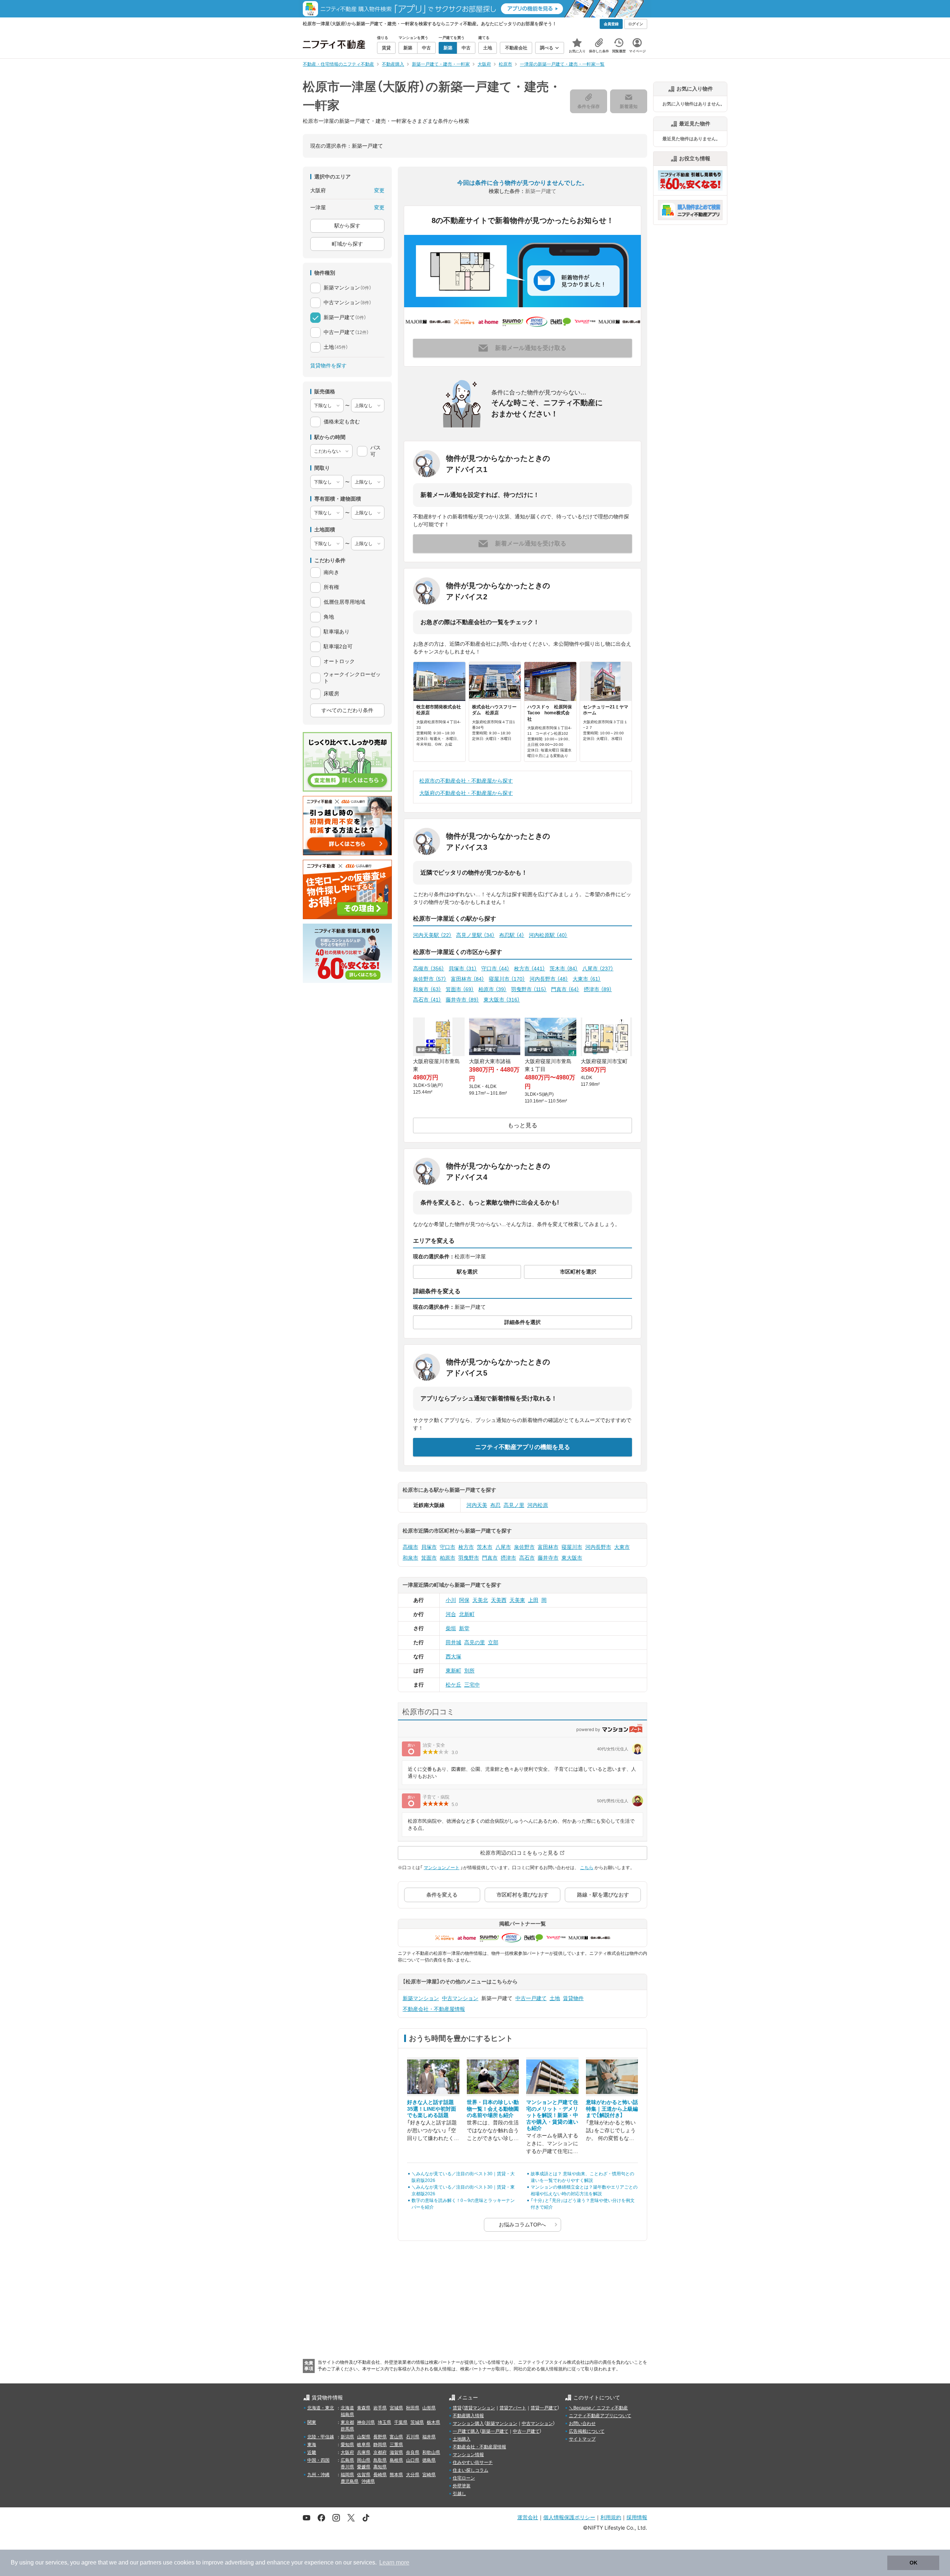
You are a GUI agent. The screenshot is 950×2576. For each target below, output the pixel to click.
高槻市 (429, 969)
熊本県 (396, 2475)
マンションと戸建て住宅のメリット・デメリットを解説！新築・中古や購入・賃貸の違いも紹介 (552, 2115)
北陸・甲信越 (321, 2437)
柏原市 (492, 989)
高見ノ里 (514, 1505)
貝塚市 (463, 969)
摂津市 (598, 989)
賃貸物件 (573, 1998)
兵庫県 (364, 2452)
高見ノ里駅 (475, 935)
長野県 (380, 2437)
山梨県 (364, 2437)
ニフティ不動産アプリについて (600, 2416)
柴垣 (451, 1628)
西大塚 (453, 1656)
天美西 (499, 1600)
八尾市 (598, 969)
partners (151, 2562)
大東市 (587, 979)
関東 (312, 2422)
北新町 (467, 1614)
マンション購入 (468, 2423)
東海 (312, 2445)
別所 (469, 1671)
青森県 (364, 2408)
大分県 (413, 2475)
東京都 (347, 2422)
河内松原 (538, 1505)
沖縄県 (368, 2481)
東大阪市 (502, 1000)
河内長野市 (549, 979)
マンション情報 (468, 2455)
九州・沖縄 (318, 2475)
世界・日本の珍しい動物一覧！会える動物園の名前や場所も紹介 (493, 2109)
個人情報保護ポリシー (569, 2517)
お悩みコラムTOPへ (522, 2225)
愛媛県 (364, 2467)
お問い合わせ (582, 2423)
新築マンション (421, 1998)
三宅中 (472, 1685)
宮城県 (396, 2408)
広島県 (347, 2460)
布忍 (495, 1505)
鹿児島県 (350, 2481)
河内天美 (477, 1505)
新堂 (464, 1628)
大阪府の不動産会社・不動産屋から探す (466, 793)
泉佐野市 (430, 979)
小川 (451, 1600)
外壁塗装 (462, 2486)
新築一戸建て (495, 2431)
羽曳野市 (529, 989)
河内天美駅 (432, 935)
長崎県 (380, 2475)
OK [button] (913, 2563)
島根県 (396, 2460)
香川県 (347, 2467)
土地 (555, 1998)
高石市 (427, 1000)
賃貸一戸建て (544, 2408)
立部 (493, 1642)
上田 (533, 1600)
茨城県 (417, 2422)
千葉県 (401, 2422)
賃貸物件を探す (328, 366)
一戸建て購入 (466, 2431)
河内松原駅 (548, 935)
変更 (379, 190)
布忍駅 (512, 935)
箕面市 (460, 989)
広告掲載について (587, 2431)
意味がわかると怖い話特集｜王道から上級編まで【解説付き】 (612, 2109)
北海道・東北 (321, 2408)
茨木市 (564, 969)
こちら (587, 1868)
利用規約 (611, 2517)
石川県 (413, 2437)
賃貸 (457, 2408)
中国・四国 (318, 2460)
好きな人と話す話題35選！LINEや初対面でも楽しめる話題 (432, 2109)
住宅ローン (464, 2478)
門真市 (565, 989)
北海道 (347, 2408)
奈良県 (413, 2452)
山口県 (413, 2460)
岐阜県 (364, 2445)
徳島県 (429, 2460)
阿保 (464, 1600)
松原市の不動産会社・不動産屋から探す (466, 781)
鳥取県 (380, 2460)
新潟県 (347, 2437)
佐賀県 (364, 2475)
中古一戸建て (531, 1998)
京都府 (380, 2452)
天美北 (480, 1600)
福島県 (347, 2415)
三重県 (396, 2445)
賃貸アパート (513, 2408)
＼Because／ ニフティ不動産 (598, 2408)
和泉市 (427, 989)
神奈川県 (366, 2422)
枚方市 (530, 969)
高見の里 (475, 1642)
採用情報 (637, 2517)
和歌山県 (431, 2452)
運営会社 (528, 2517)
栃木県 (433, 2422)
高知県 (380, 2467)
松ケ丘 (453, 1685)
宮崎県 (429, 2475)
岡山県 (364, 2460)
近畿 (312, 2452)
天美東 (517, 1600)
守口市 (495, 969)
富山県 (396, 2437)
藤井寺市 (462, 1000)
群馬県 (347, 2429)
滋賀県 (396, 2452)
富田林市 (468, 979)
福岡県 (347, 2475)
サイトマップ (582, 2439)
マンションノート (442, 1868)
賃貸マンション (479, 2408)
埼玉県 (384, 2422)
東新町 (453, 1671)
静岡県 (380, 2445)
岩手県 (380, 2408)
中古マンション (460, 1998)
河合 (451, 1614)
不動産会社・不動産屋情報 (434, 2009)
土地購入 (462, 2439)
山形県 (429, 2408)
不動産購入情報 (468, 2416)
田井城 (453, 1642)
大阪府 (347, 2452)
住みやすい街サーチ (473, 2462)
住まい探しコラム (471, 2470)
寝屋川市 (507, 979)
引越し (459, 2494)
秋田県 (413, 2408)
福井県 (429, 2437)
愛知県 (347, 2445)
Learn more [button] (394, 2562)
